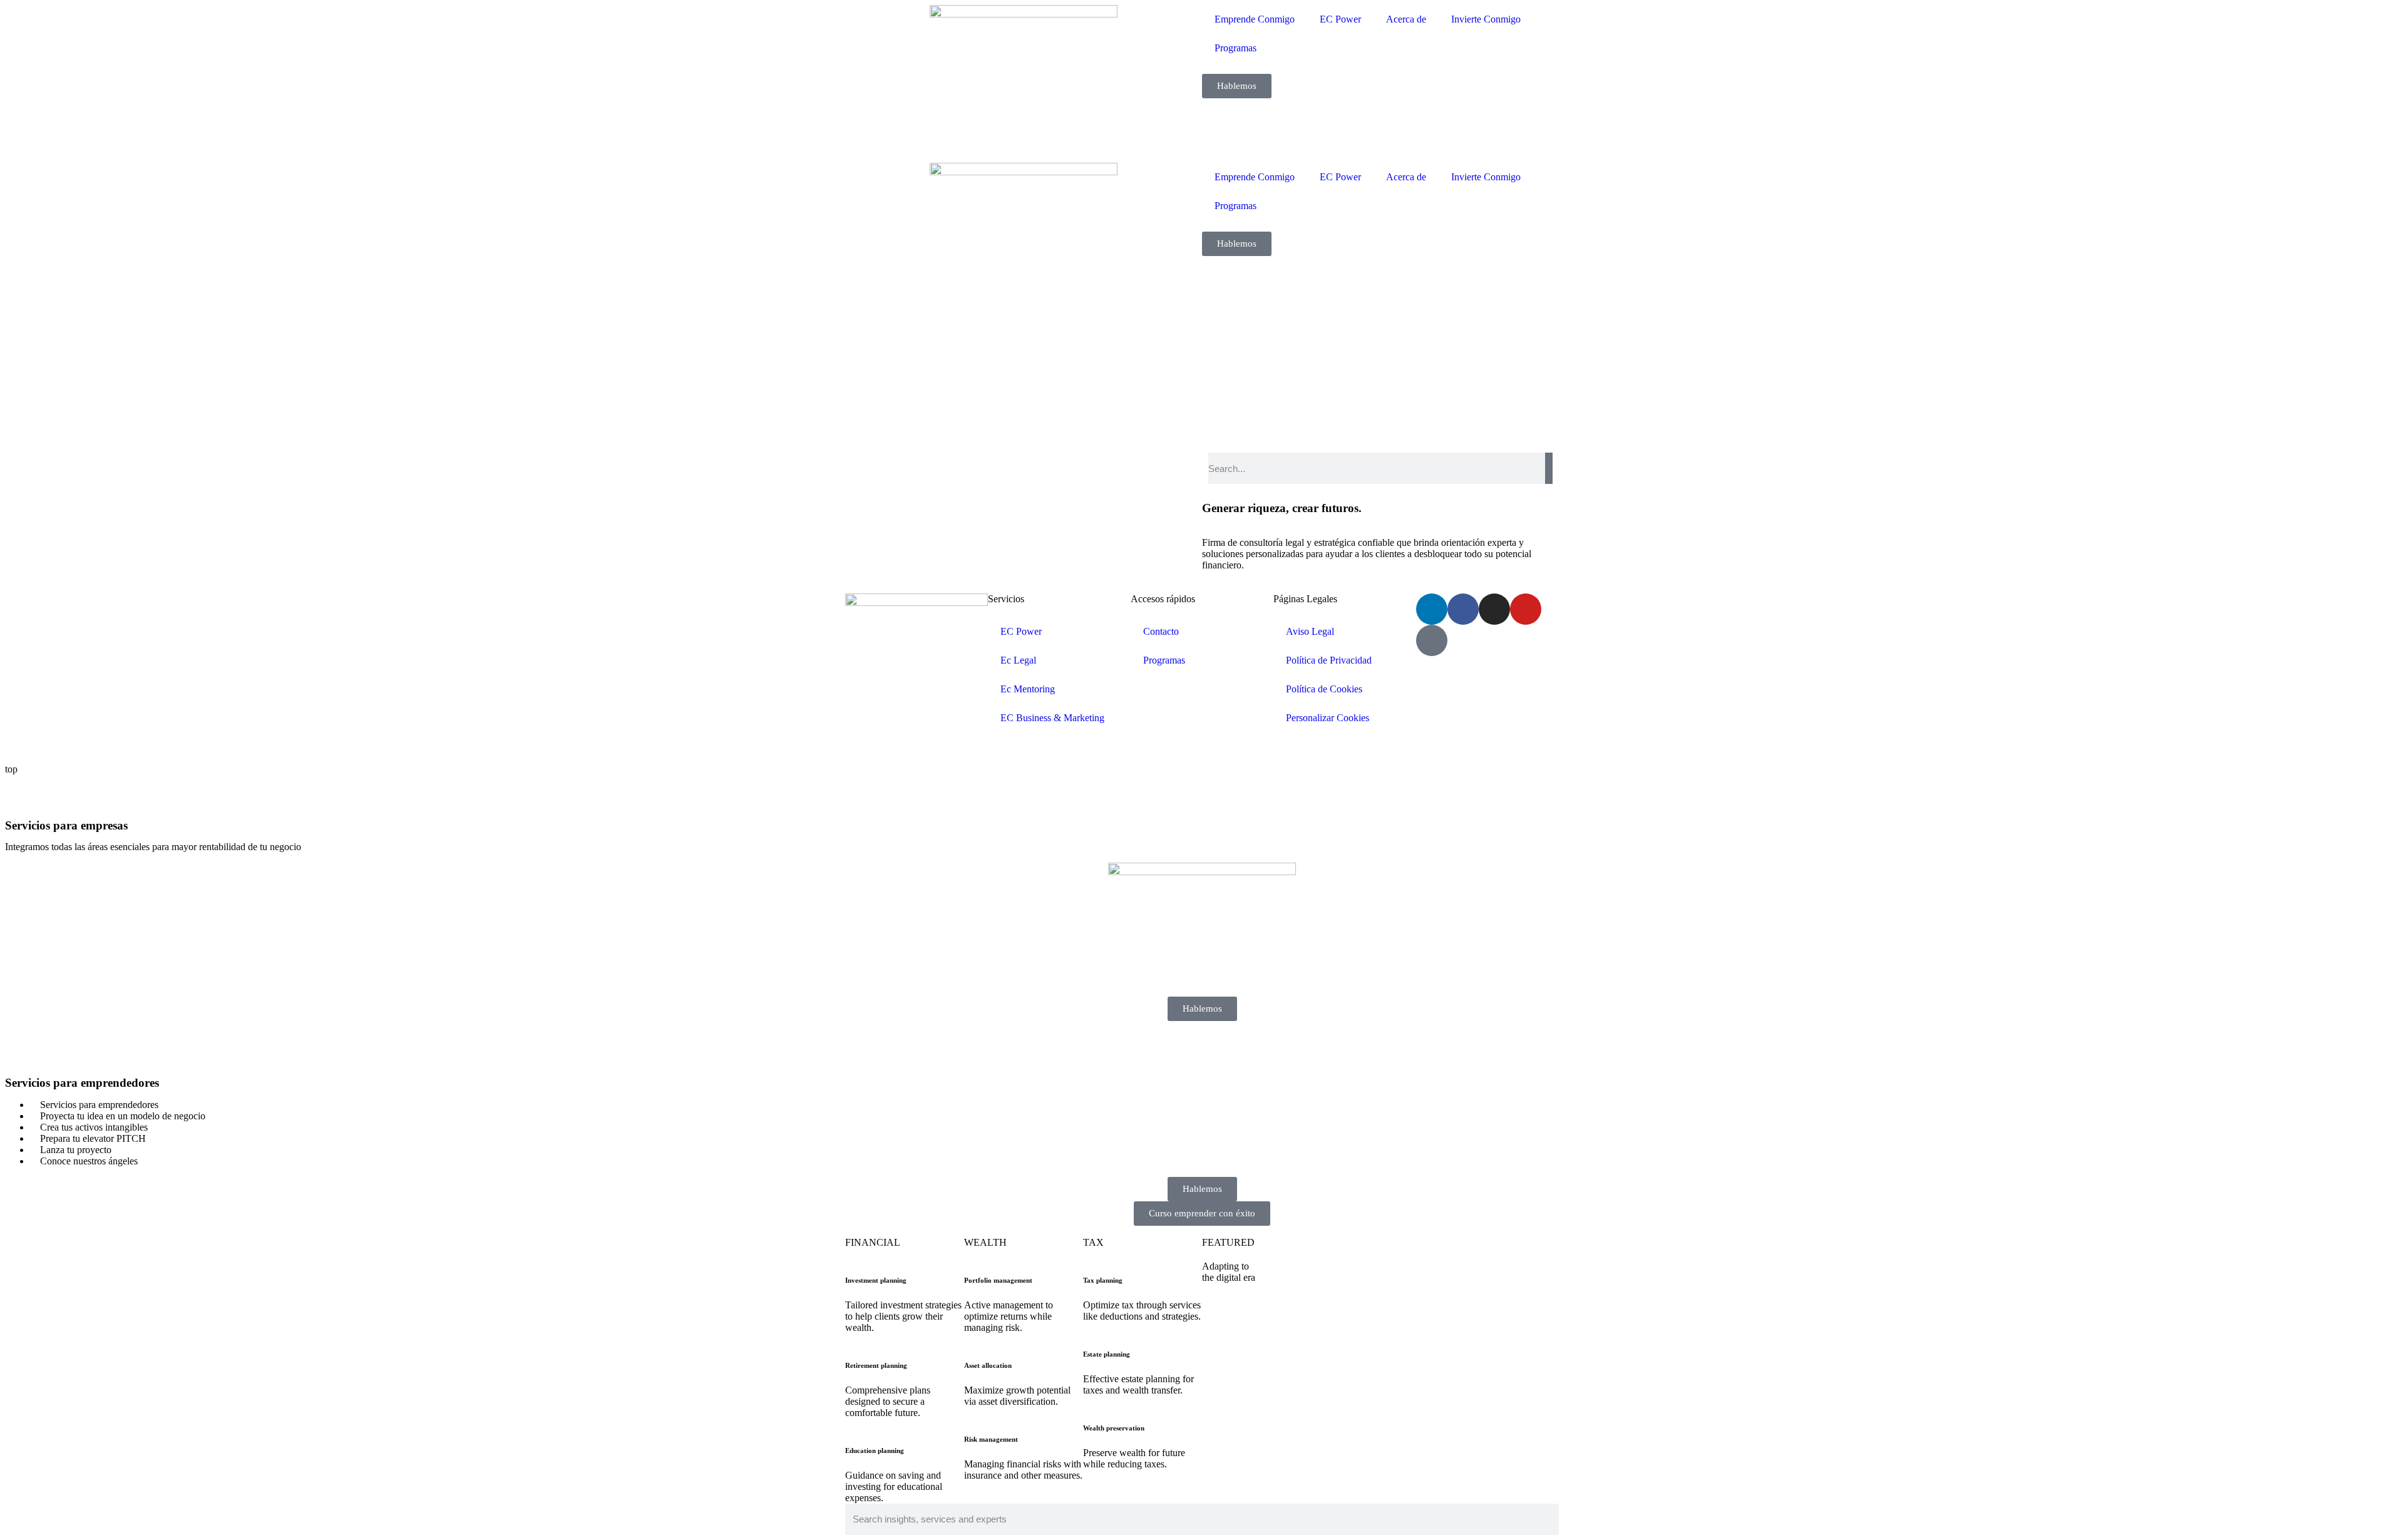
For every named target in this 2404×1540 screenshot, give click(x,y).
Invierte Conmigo (1486, 19)
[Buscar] (1549, 468)
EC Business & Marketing (1052, 718)
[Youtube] (1526, 609)
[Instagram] (1494, 609)
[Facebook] (1463, 609)
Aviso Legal (1310, 631)
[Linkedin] (1432, 609)
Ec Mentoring (1028, 689)
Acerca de (1406, 19)
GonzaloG (938, 748)
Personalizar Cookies (1328, 718)
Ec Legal (1018, 660)
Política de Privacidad (1329, 660)
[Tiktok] (1432, 640)
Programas (1235, 48)
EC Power (1340, 19)
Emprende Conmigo (1255, 19)
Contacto (1161, 631)
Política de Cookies (1324, 689)
